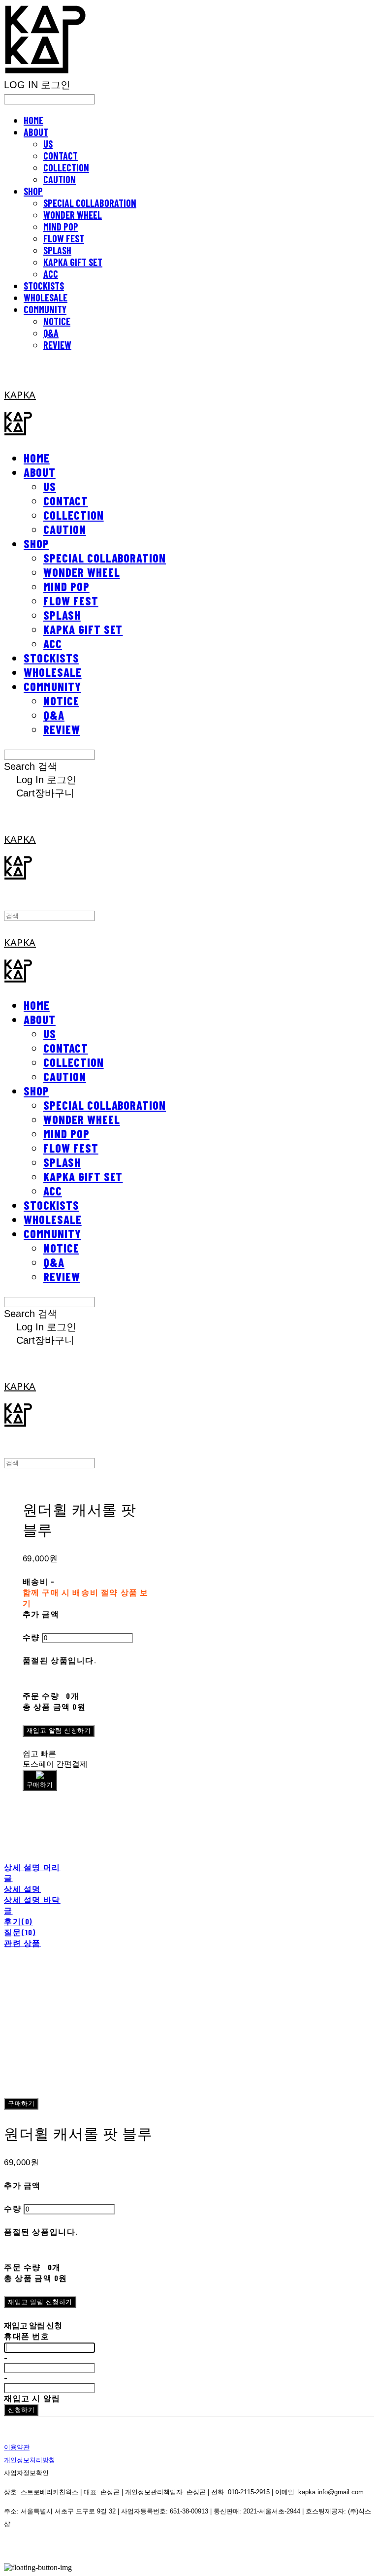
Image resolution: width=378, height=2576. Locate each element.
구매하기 (21, 2103)
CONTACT (61, 156)
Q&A (51, 333)
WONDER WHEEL (73, 215)
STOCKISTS (44, 286)
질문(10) (20, 1932)
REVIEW (57, 345)
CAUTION (60, 179)
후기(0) (18, 1921)
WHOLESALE (46, 297)
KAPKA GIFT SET (73, 262)
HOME (33, 120)
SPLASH (57, 250)
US (48, 144)
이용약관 (17, 2447)
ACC (51, 274)
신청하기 (21, 2410)
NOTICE (57, 321)
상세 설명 (22, 1889)
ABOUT (36, 132)
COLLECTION (66, 167)
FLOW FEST (64, 238)
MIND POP (61, 227)
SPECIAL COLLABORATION (90, 203)
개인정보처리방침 (30, 2460)
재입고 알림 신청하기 (59, 1731)
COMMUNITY (45, 309)
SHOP (33, 191)
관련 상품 (22, 1943)
